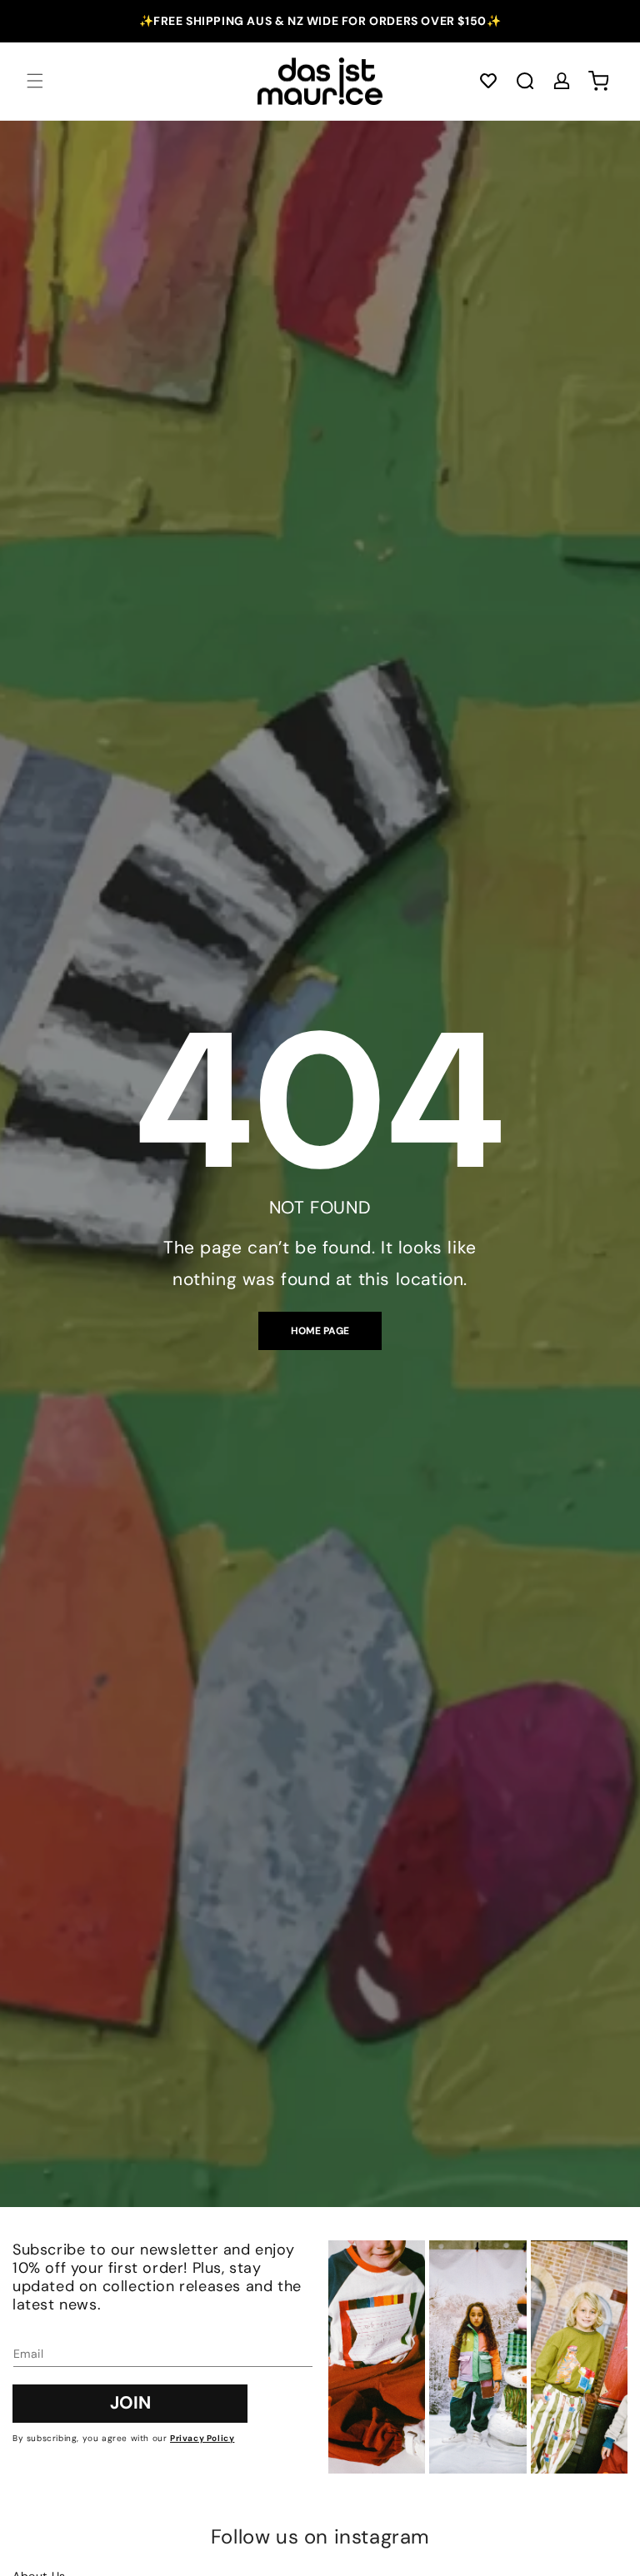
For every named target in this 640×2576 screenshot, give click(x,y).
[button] (488, 81)
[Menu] (35, 81)
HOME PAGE (320, 1331)
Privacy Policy (202, 2438)
